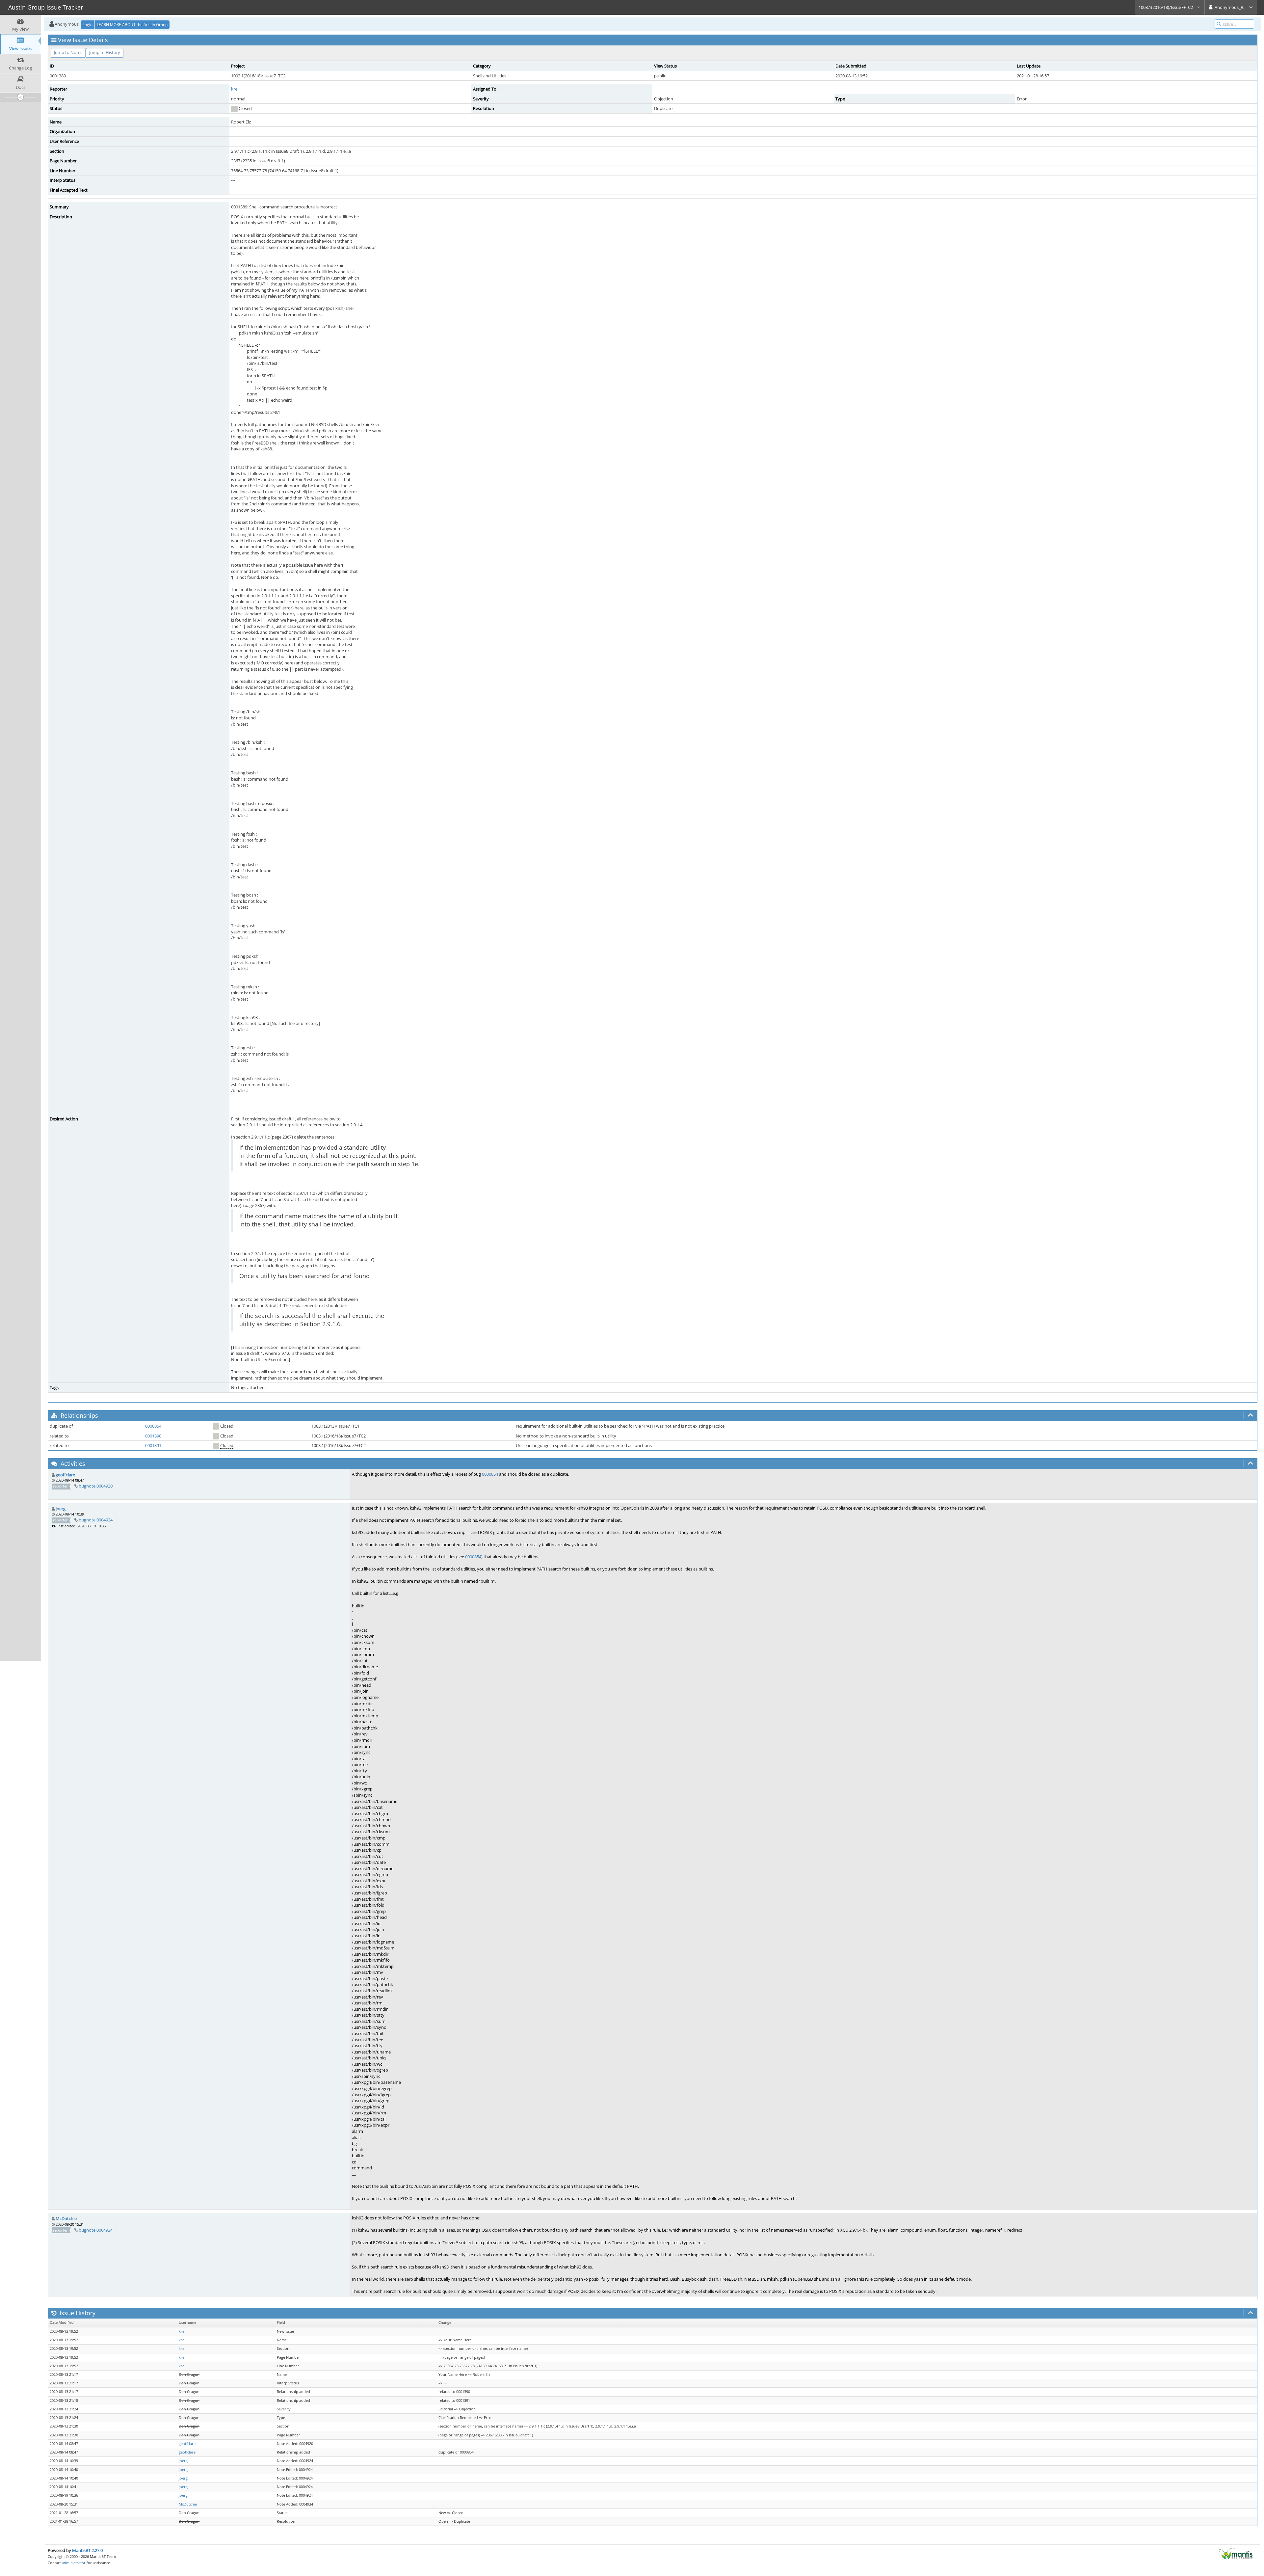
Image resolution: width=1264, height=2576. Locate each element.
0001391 (153, 1445)
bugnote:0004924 (96, 1520)
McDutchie (66, 2218)
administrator (74, 2563)
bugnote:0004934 (96, 2230)
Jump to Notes (68, 52)
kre (234, 89)
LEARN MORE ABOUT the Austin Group (132, 25)
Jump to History (105, 52)
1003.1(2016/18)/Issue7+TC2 (1166, 7)
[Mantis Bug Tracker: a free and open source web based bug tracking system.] (1236, 2553)
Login (88, 25)
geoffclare (65, 1475)
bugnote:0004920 (96, 1486)
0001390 (153, 1436)
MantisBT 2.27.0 (87, 2550)
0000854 (153, 1426)
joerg (61, 1509)
